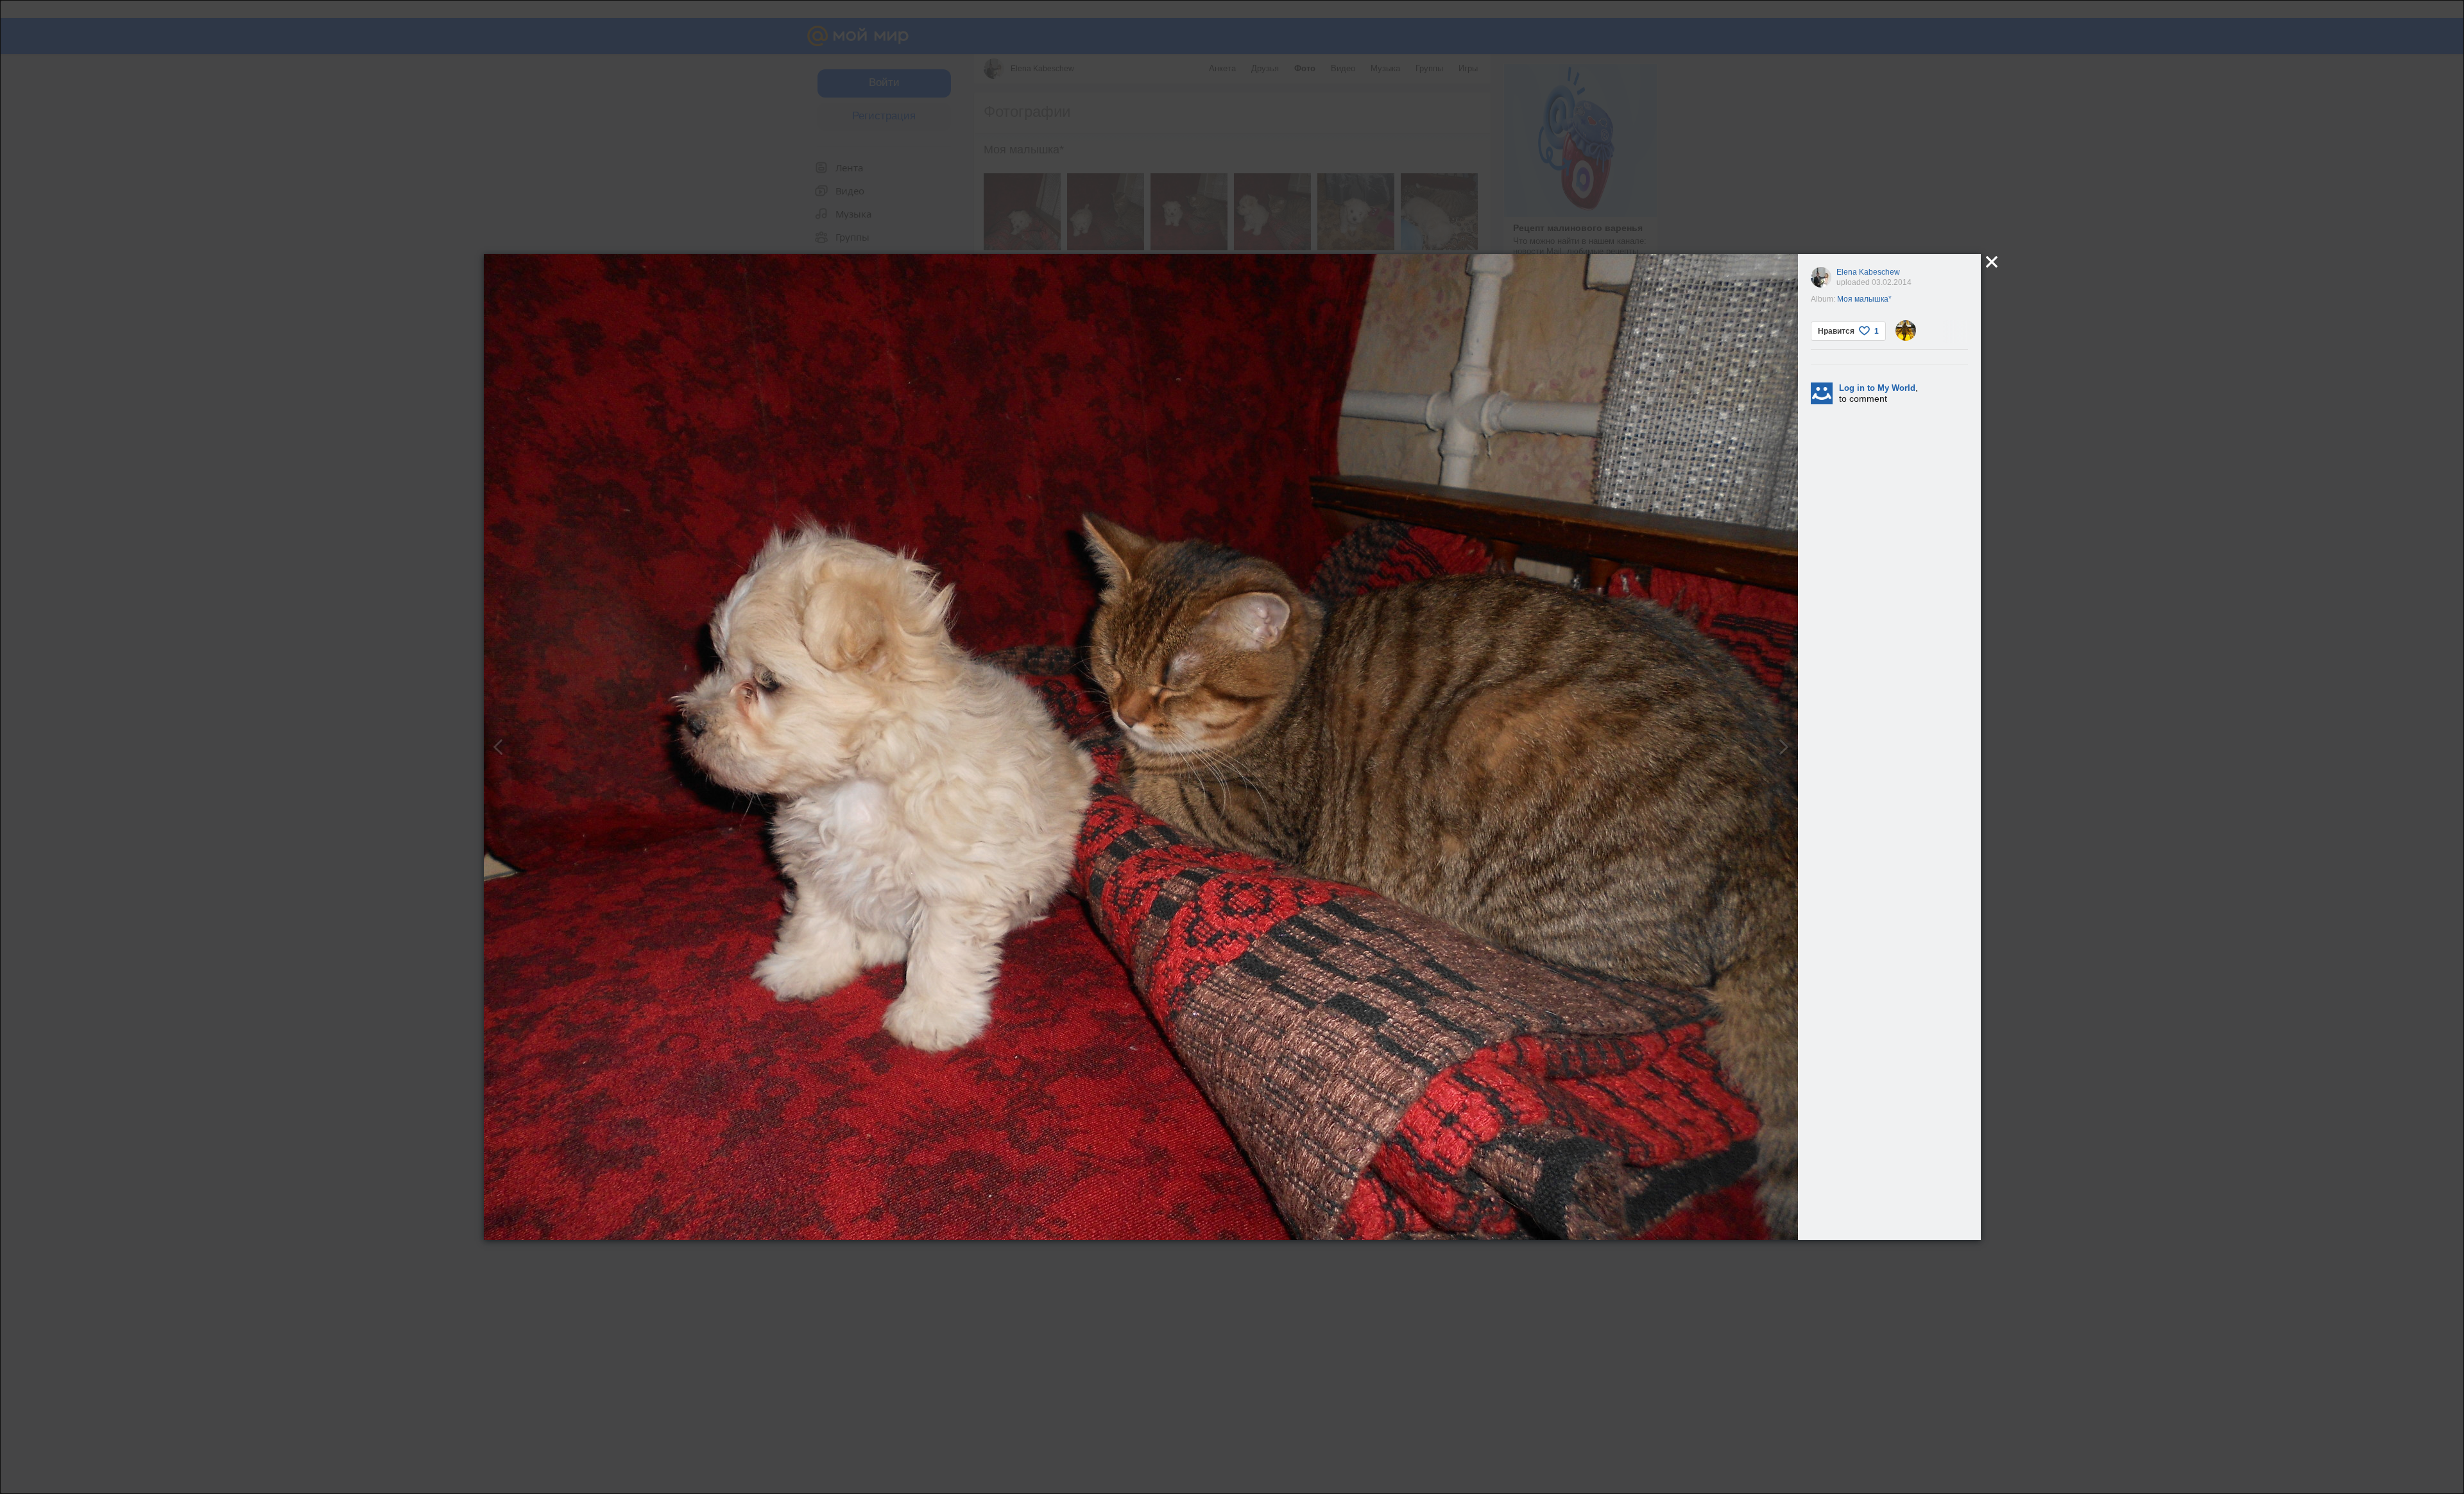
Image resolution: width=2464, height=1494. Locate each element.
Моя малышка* (1864, 299)
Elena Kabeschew (1868, 272)
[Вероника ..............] (1906, 331)
